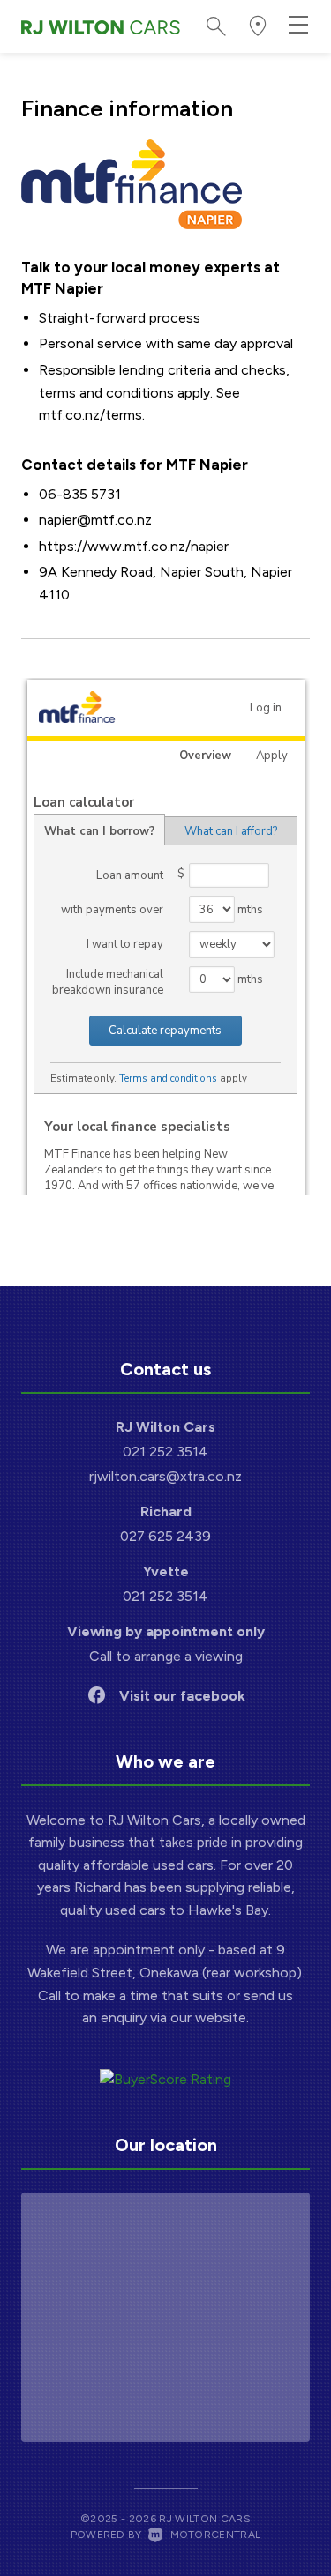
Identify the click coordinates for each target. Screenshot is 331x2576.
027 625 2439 (165, 1536)
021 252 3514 (165, 1452)
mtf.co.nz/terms (90, 415)
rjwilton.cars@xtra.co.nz (165, 1476)
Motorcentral (215, 2535)
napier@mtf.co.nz (95, 520)
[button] (258, 26)
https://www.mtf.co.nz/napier (134, 546)
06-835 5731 (80, 494)
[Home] (101, 26)
